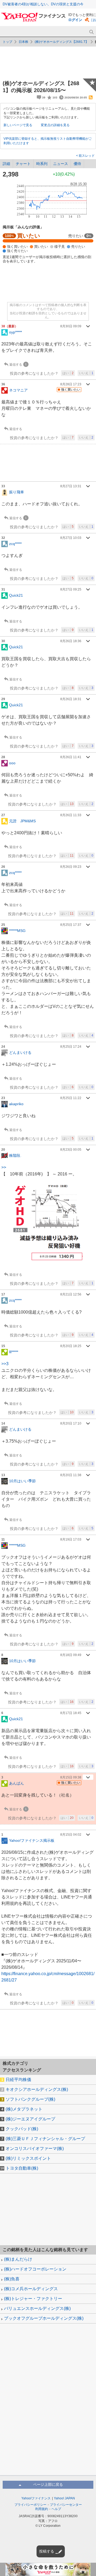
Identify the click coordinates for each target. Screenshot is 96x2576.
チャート (23, 164)
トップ (7, 42)
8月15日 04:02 (71, 1835)
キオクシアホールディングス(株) (37, 2089)
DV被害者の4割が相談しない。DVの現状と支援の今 (43, 4)
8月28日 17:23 (71, 384)
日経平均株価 (18, 2080)
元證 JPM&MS (22, 821)
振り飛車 (17, 492)
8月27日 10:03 (71, 538)
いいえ (86, 373)
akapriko (16, 1104)
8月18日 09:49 (71, 1655)
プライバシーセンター (66, 2505)
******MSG (17, 930)
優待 (77, 164)
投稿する (47, 2551)
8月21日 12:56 (71, 1294)
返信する (16, 365)
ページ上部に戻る (48, 2484)
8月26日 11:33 (71, 815)
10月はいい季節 (22, 1481)
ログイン (75, 20)
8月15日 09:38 (71, 1777)
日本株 (23, 42)
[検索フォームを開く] (91, 32)
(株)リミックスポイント (28, 2158)
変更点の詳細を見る (55, 125)
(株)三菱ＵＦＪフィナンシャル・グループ (45, 2139)
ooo (12, 763)
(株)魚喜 (12, 2279)
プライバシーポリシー (30, 2505)
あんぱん (17, 1783)
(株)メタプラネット (24, 2109)
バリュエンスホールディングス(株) (37, 2308)
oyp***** (15, 332)
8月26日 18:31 (71, 699)
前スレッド (86, 156)
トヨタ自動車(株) (22, 2168)
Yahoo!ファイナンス (36, 2498)
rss (91, 97)
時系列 (42, 164)
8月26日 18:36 (71, 641)
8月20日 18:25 (71, 1346)
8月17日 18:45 (71, 1713)
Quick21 (16, 595)
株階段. (15, 1155)
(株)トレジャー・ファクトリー (33, 2299)
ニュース (61, 164)
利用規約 (42, 2509)
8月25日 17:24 (71, 1047)
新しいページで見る (18, 125)
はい (68, 373)
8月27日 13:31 (71, 486)
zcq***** (15, 544)
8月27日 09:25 (71, 589)
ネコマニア (18, 390)
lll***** (14, 1352)
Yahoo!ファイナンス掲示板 (32, 1840)
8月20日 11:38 (71, 1475)
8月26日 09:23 (71, 867)
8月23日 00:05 (71, 1150)
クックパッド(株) (22, 2129)
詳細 (6, 164)
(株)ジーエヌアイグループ (30, 2119)
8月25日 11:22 (71, 1098)
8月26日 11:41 (71, 757)
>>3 (5, 1364)
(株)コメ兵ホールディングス (31, 2289)
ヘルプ (56, 2509)
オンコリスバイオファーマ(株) (35, 2148)
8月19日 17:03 (71, 1539)
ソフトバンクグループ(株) (30, 2099)
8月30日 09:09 (71, 326)
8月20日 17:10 (71, 1423)
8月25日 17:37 (71, 925)
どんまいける (20, 1052)
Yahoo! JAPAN (64, 2498)
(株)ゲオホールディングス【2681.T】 (62, 42)
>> (4, 1167)
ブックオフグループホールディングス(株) (44, 2318)
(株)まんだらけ (18, 2259)
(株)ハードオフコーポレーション (35, 2269)
